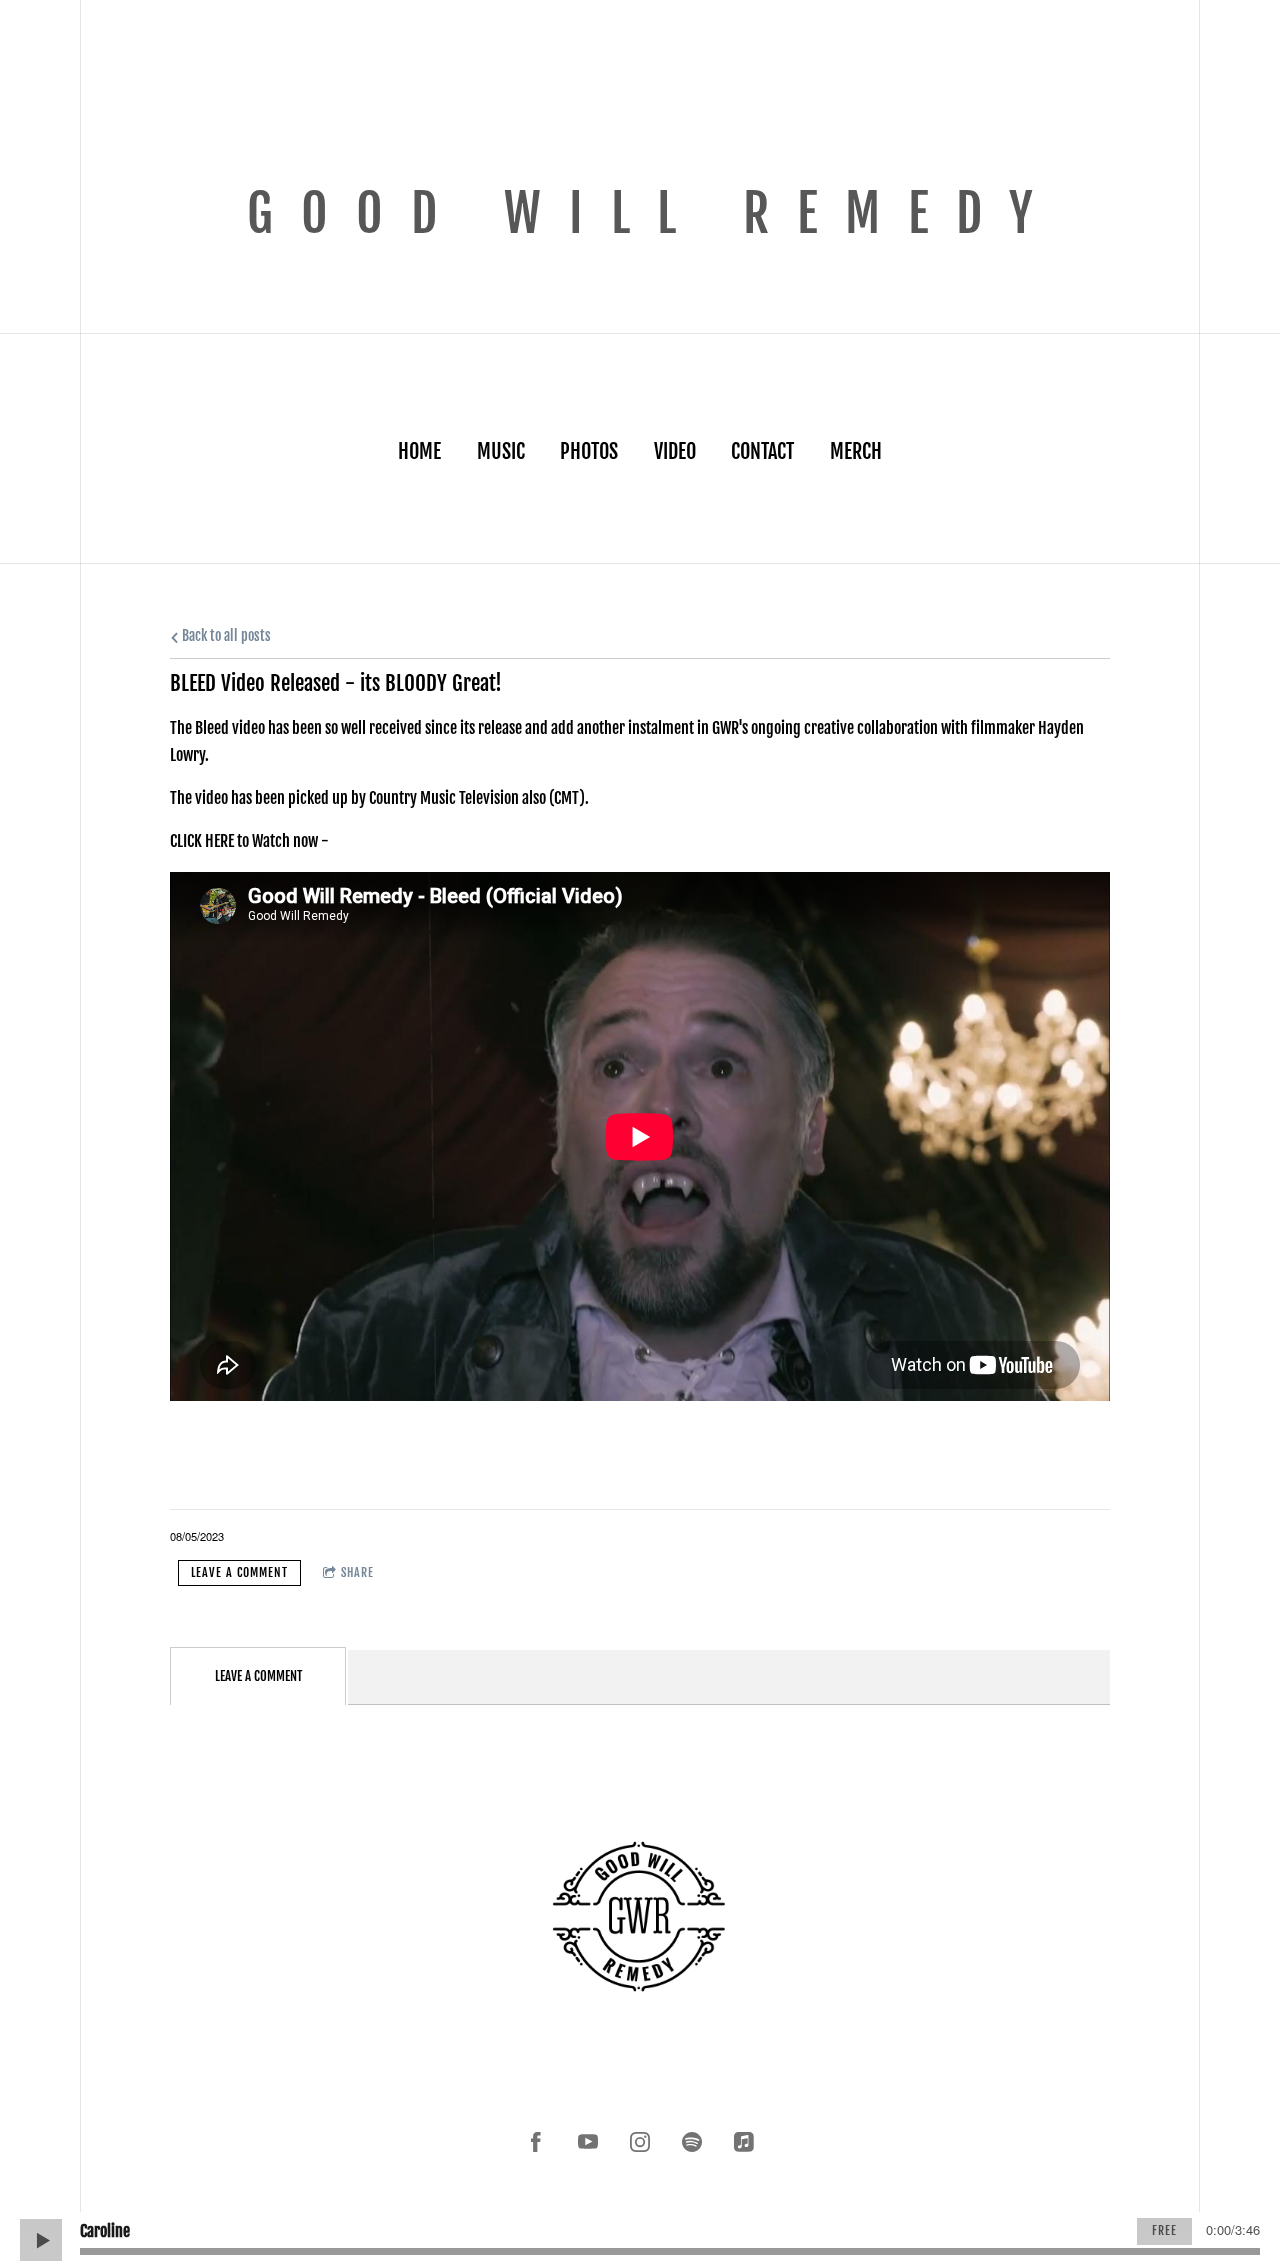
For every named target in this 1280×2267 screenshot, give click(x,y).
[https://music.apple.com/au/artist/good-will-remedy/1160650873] (744, 2142)
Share (357, 1572)
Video (675, 451)
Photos (589, 451)
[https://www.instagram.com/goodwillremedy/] (640, 2142)
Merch (856, 451)
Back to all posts (225, 635)
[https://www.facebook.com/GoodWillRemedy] (536, 2142)
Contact (762, 451)
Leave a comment (239, 1572)
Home (419, 451)
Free (1164, 2230)
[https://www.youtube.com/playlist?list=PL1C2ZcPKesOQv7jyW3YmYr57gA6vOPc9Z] (588, 2142)
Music (501, 451)
